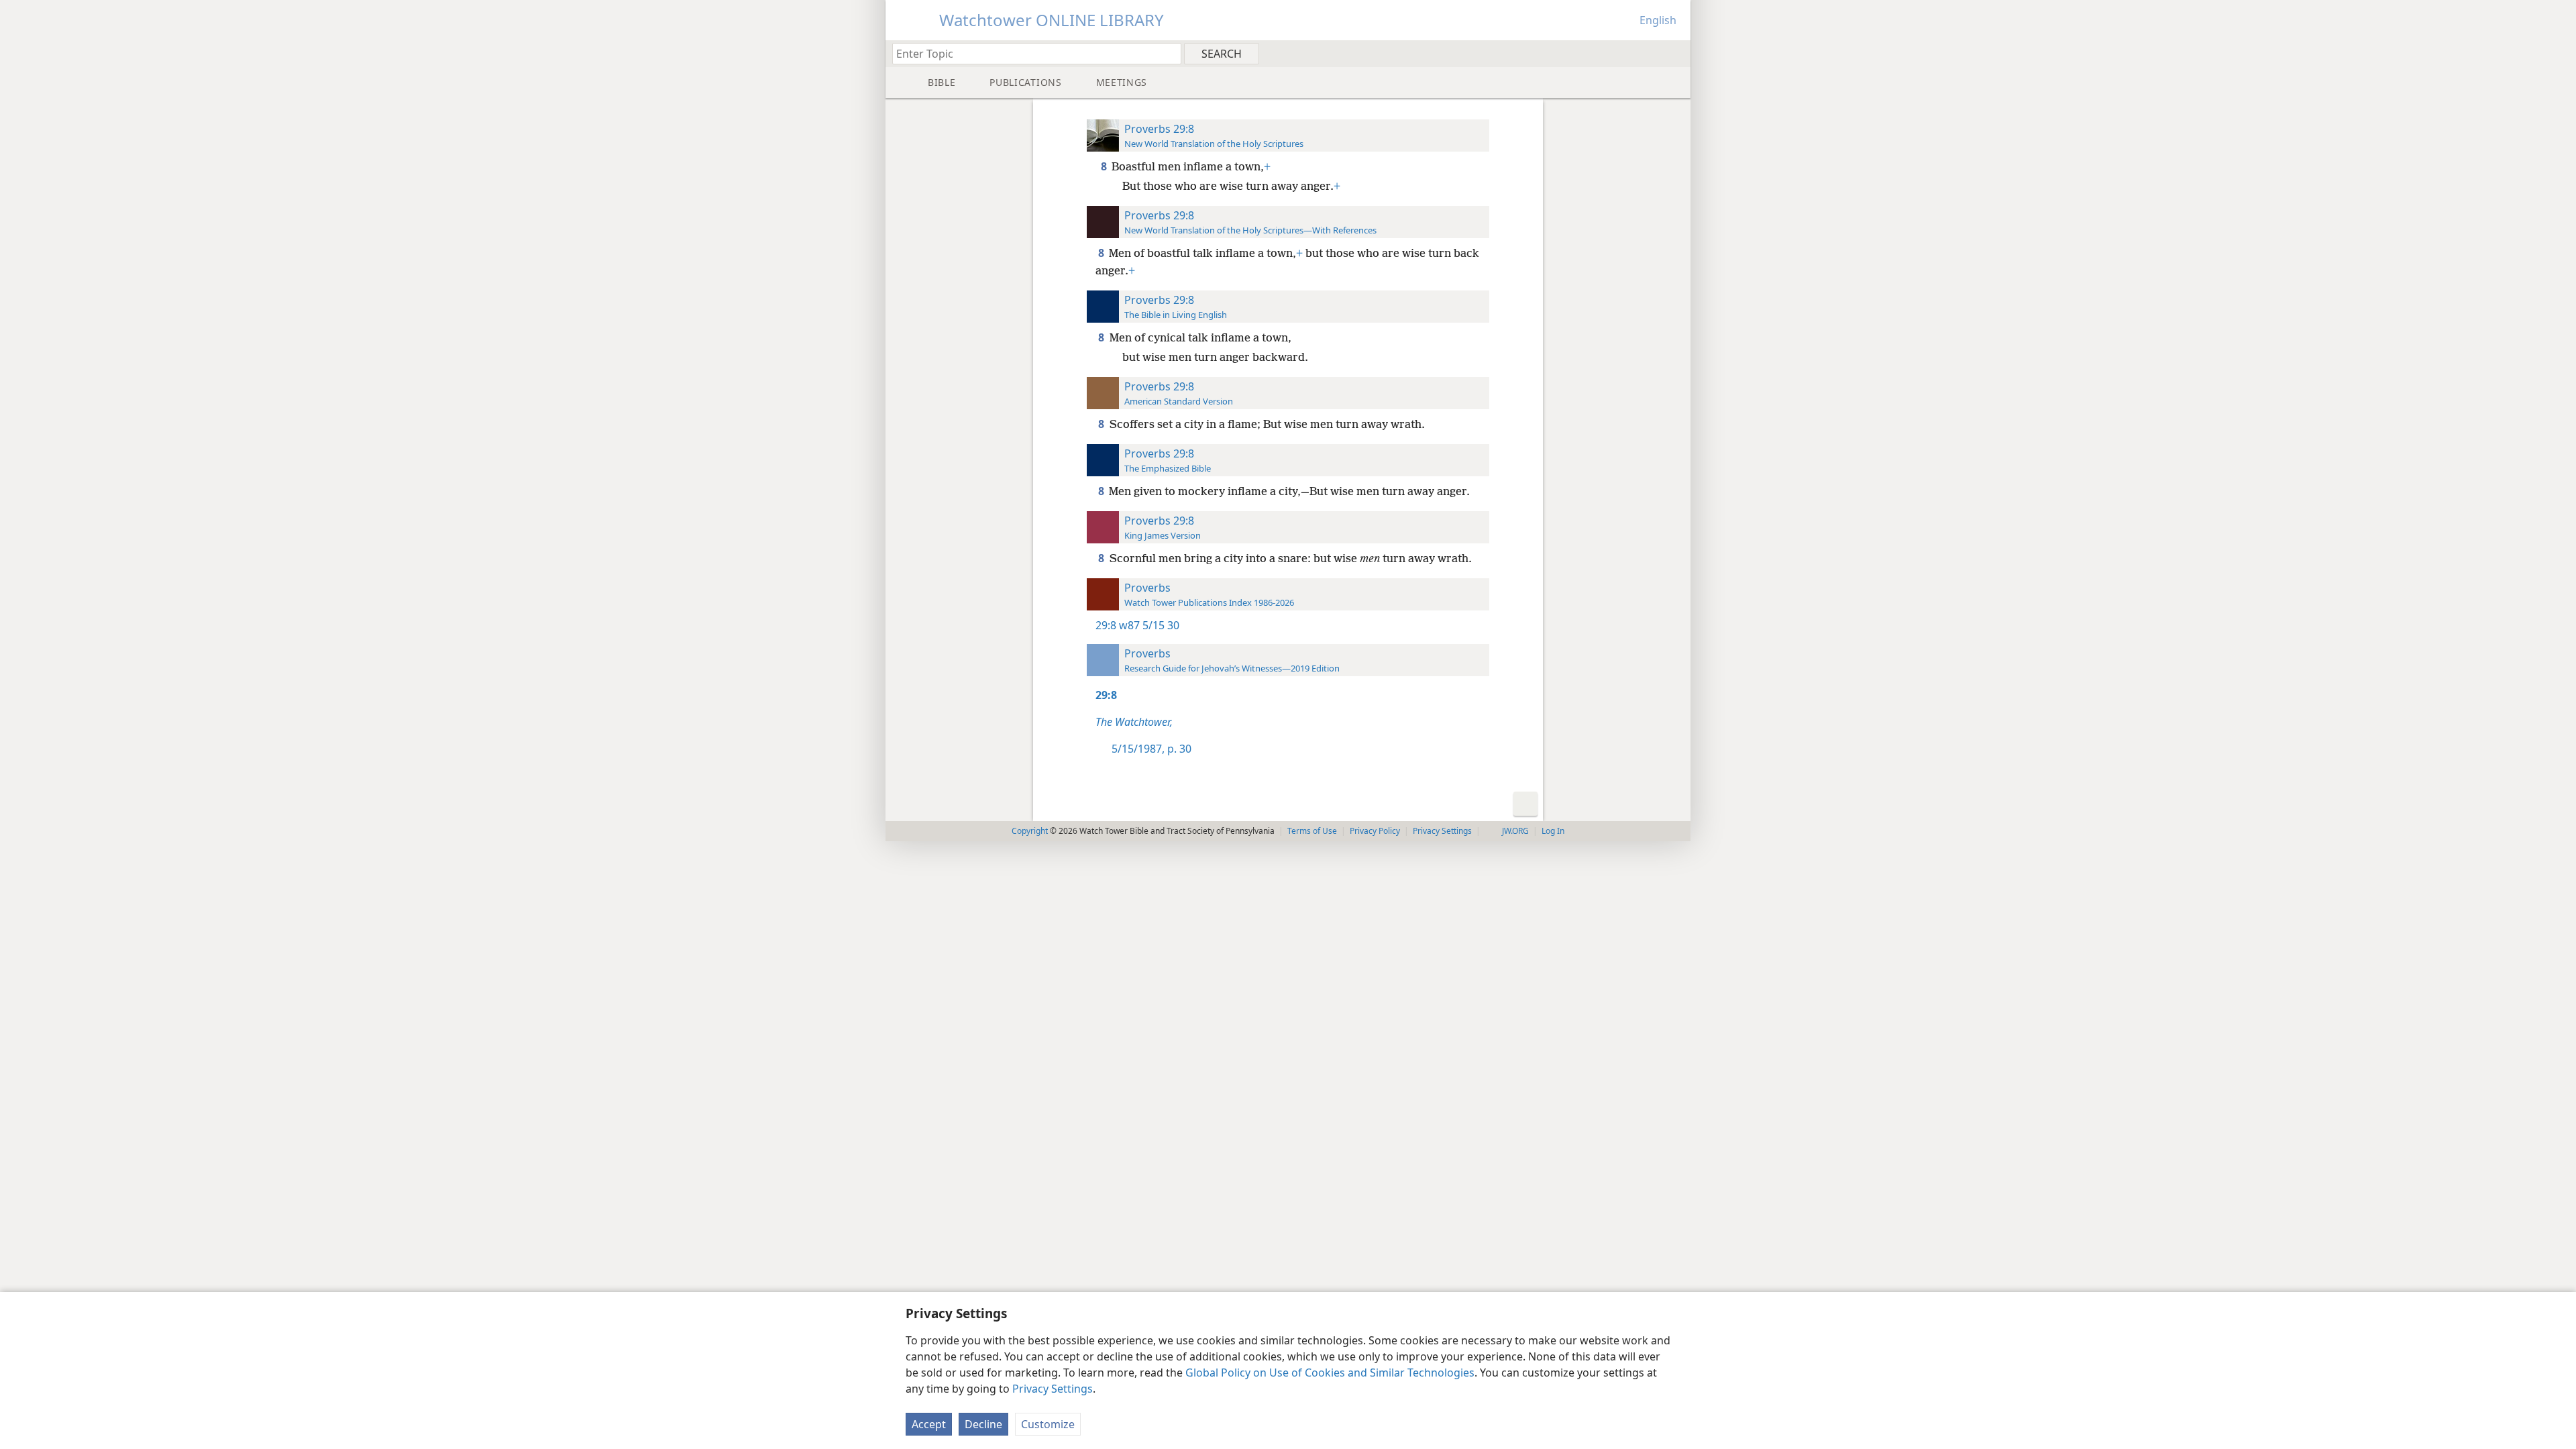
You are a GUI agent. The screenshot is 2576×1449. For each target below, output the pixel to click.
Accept (929, 1424)
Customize (1048, 1424)
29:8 (1106, 625)
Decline (983, 1424)
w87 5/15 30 (1149, 625)
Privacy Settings (1053, 1389)
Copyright (1030, 831)
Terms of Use (1312, 831)
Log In (1553, 831)
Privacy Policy (1375, 831)
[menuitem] (1675, 53)
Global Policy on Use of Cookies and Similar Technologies (1330, 1373)
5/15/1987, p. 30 (1151, 749)
